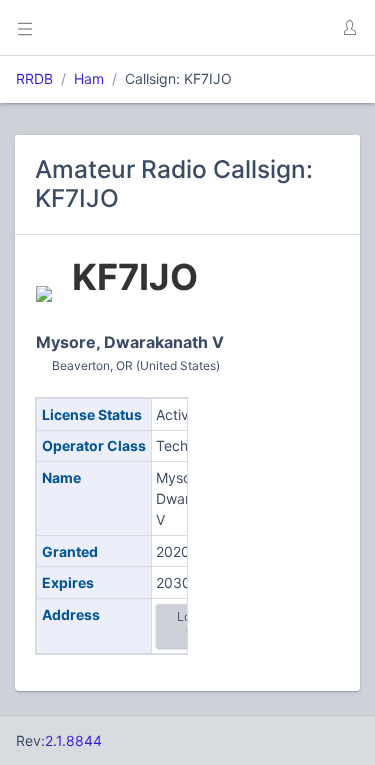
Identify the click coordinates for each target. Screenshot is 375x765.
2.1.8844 (73, 740)
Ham (89, 78)
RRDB (34, 78)
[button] (349, 28)
